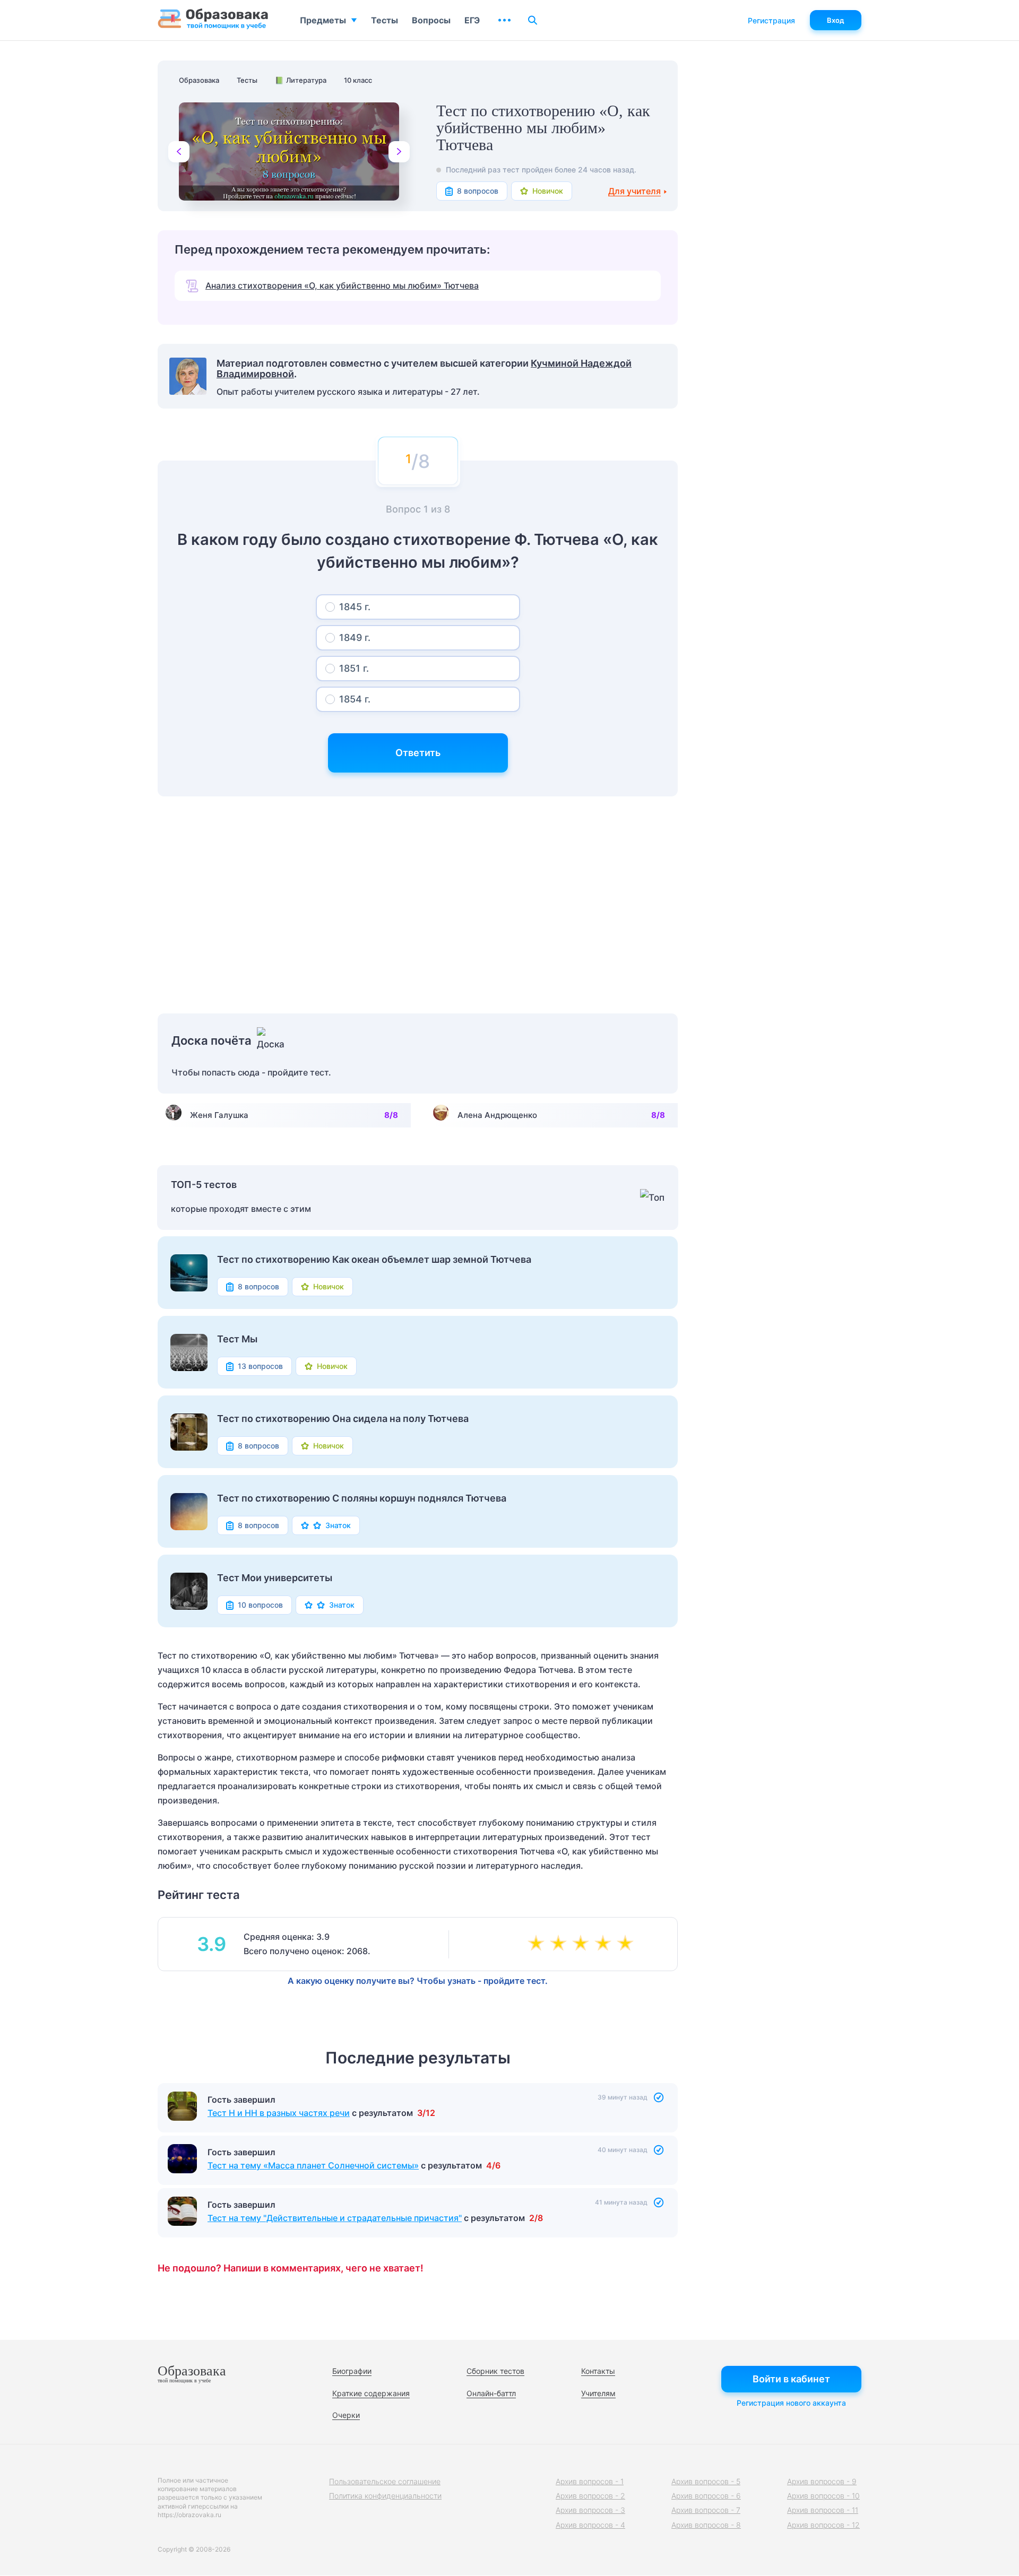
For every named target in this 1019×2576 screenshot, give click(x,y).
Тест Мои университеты (275, 1578)
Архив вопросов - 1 (590, 2481)
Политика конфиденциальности (385, 2496)
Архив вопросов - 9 (822, 2481)
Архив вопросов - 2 (590, 2496)
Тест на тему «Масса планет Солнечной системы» (313, 2218)
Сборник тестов (495, 2371)
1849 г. (355, 638)
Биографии (352, 2371)
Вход (836, 20)
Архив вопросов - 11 (823, 2510)
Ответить (418, 753)
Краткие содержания (371, 2393)
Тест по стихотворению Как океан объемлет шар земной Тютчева (374, 1260)
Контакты (598, 2371)
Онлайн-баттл (491, 2393)
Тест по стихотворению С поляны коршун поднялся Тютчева (362, 1498)
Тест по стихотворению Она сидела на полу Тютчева (343, 1419)
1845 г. (355, 607)
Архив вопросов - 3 (590, 2510)
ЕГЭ (472, 20)
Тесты (385, 20)
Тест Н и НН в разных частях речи (279, 2165)
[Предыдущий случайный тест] (179, 152)
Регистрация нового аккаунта (791, 2403)
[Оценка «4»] (605, 1944)
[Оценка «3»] (583, 1944)
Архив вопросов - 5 (706, 2481)
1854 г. (355, 699)
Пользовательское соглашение (385, 2481)
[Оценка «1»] (538, 1944)
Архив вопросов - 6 (706, 2496)
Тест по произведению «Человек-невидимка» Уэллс (317, 2113)
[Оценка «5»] (627, 1944)
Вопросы (431, 20)
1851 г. (354, 668)
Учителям (598, 2393)
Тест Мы (237, 1339)
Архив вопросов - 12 (823, 2525)
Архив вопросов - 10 (823, 2496)
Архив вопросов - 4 (590, 2525)
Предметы (323, 20)
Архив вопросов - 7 (706, 2510)
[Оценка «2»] (560, 1944)
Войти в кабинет (791, 2379)
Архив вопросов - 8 (706, 2525)
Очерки (346, 2415)
